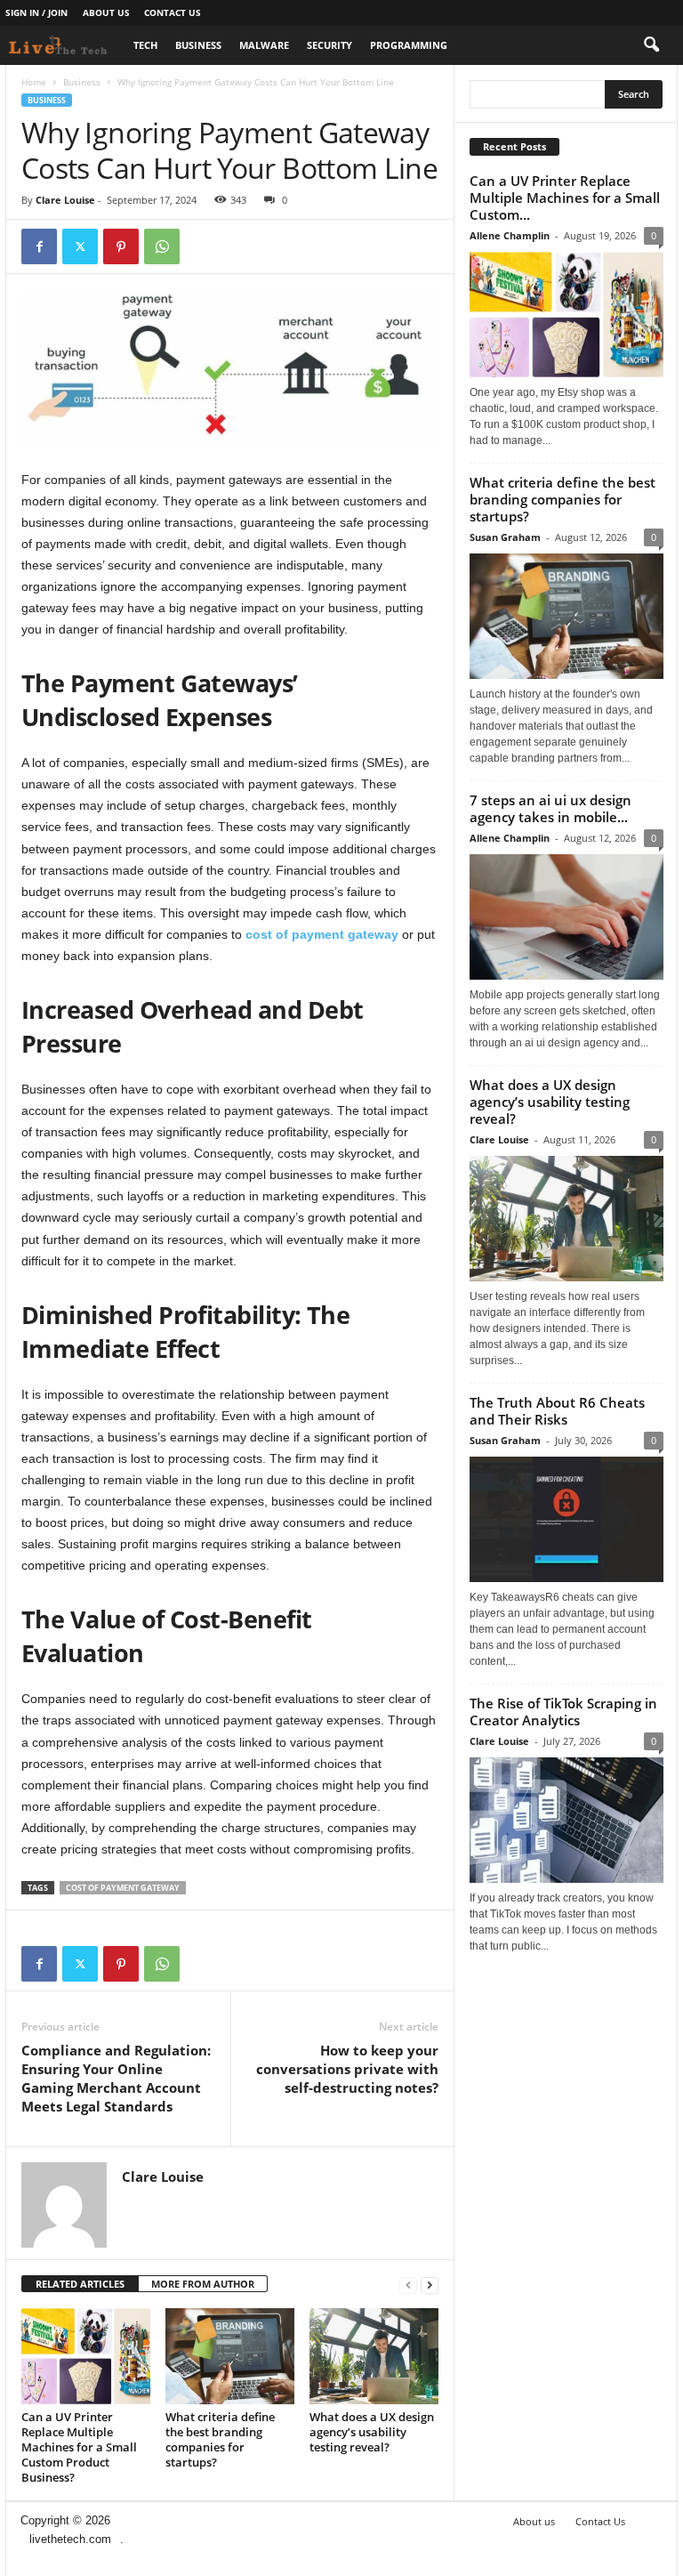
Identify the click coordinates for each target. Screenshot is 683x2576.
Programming (409, 45)
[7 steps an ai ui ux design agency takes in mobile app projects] (566, 917)
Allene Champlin (510, 235)
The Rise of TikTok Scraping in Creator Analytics (563, 1712)
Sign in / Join (36, 12)
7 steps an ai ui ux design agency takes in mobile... (550, 808)
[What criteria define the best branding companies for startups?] (230, 2356)
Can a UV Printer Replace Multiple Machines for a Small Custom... (565, 198)
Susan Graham (505, 537)
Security (329, 45)
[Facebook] (39, 246)
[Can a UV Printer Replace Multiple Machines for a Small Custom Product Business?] (86, 2356)
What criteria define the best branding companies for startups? (220, 2439)
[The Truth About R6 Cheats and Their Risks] (566, 1519)
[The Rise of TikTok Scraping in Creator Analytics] (566, 1820)
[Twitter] (80, 246)
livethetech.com (70, 2539)
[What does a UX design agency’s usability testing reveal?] (374, 2356)
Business (198, 45)
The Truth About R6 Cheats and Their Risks (557, 1411)
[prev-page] (408, 2285)
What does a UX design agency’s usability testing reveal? (372, 2432)
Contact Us (173, 12)
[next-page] (430, 2285)
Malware (264, 45)
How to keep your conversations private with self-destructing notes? (347, 2069)
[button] (651, 45)
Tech (145, 45)
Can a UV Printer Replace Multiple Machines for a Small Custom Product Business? (79, 2447)
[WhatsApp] (162, 246)
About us (106, 12)
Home (34, 82)
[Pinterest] (121, 246)
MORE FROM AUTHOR (203, 2284)
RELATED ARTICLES (80, 2284)
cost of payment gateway (123, 1888)
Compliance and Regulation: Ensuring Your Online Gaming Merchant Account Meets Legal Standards (116, 2078)
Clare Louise (65, 200)
